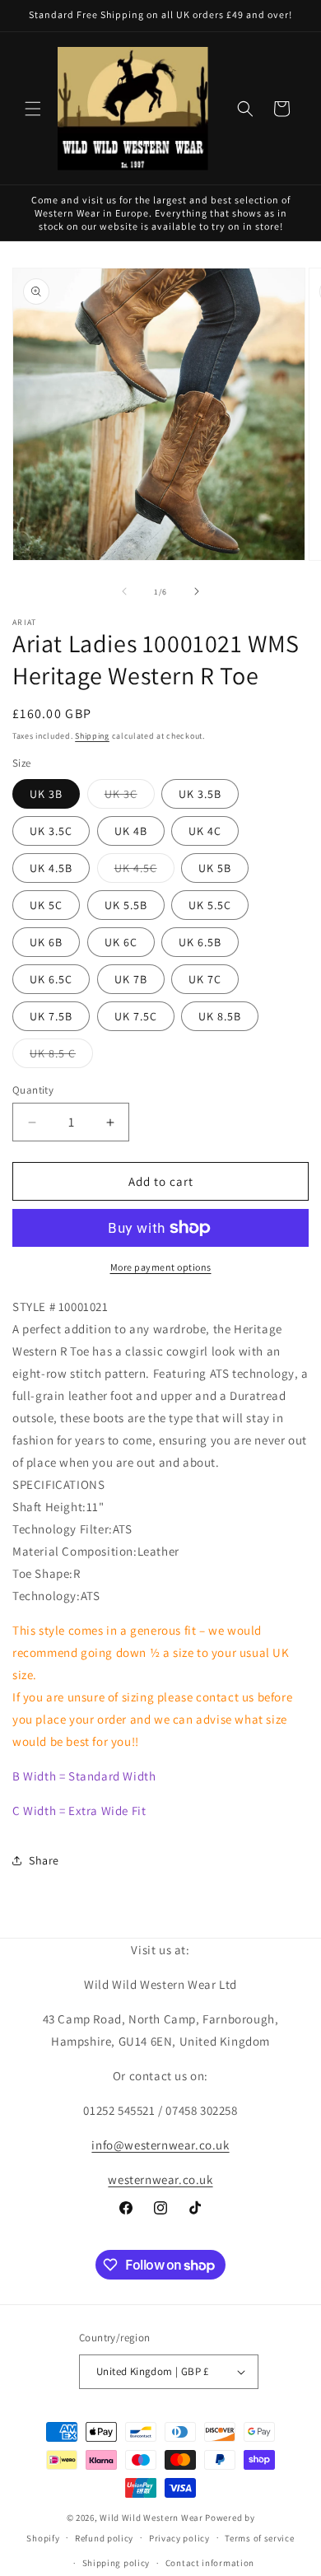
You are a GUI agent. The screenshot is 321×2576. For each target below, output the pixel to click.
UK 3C (130, 797)
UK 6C (121, 942)
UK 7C (205, 979)
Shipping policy (116, 2563)
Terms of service (259, 2538)
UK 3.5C (51, 831)
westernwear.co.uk (160, 2179)
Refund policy (104, 2538)
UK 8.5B (220, 1016)
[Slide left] (124, 591)
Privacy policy (179, 2538)
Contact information (210, 2563)
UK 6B (46, 942)
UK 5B (215, 868)
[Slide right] (197, 591)
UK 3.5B (200, 794)
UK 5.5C (210, 905)
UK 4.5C (144, 871)
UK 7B (131, 979)
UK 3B (46, 794)
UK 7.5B (51, 1016)
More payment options (161, 1267)
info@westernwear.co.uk (160, 2145)
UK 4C (205, 831)
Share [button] (44, 1860)
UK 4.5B (51, 868)
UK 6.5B (200, 942)
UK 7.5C (136, 1016)
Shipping (92, 736)
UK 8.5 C (61, 1057)
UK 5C (46, 905)
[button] (33, 109)
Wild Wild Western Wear (151, 2518)
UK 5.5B (126, 905)
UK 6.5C (51, 979)
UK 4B (131, 831)
